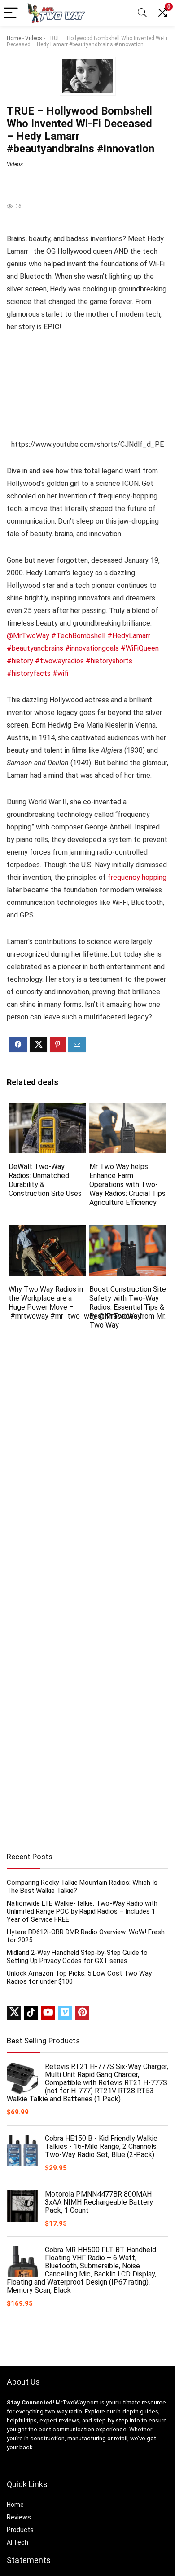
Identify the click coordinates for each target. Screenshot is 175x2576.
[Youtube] (48, 2013)
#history (20, 661)
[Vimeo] (65, 2013)
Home (14, 38)
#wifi (60, 673)
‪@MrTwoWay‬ (28, 636)
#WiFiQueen (140, 648)
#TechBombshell (78, 636)
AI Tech (17, 2542)
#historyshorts (109, 661)
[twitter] (14, 2013)
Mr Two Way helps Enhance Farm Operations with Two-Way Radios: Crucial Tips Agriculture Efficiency (127, 1184)
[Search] (142, 13)
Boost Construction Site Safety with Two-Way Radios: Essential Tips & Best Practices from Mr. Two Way (128, 1307)
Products (20, 2530)
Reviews (19, 2517)
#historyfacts (29, 673)
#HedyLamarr (129, 636)
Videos (34, 38)
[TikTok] (31, 2013)
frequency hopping (137, 877)
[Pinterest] (82, 2013)
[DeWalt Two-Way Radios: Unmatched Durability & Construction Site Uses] (47, 1109)
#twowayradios (59, 661)
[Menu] (11, 13)
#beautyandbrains (35, 648)
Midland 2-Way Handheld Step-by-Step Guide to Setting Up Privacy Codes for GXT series (77, 1957)
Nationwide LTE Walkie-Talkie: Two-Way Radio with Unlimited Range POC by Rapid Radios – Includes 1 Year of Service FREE (82, 1911)
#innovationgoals (92, 648)
